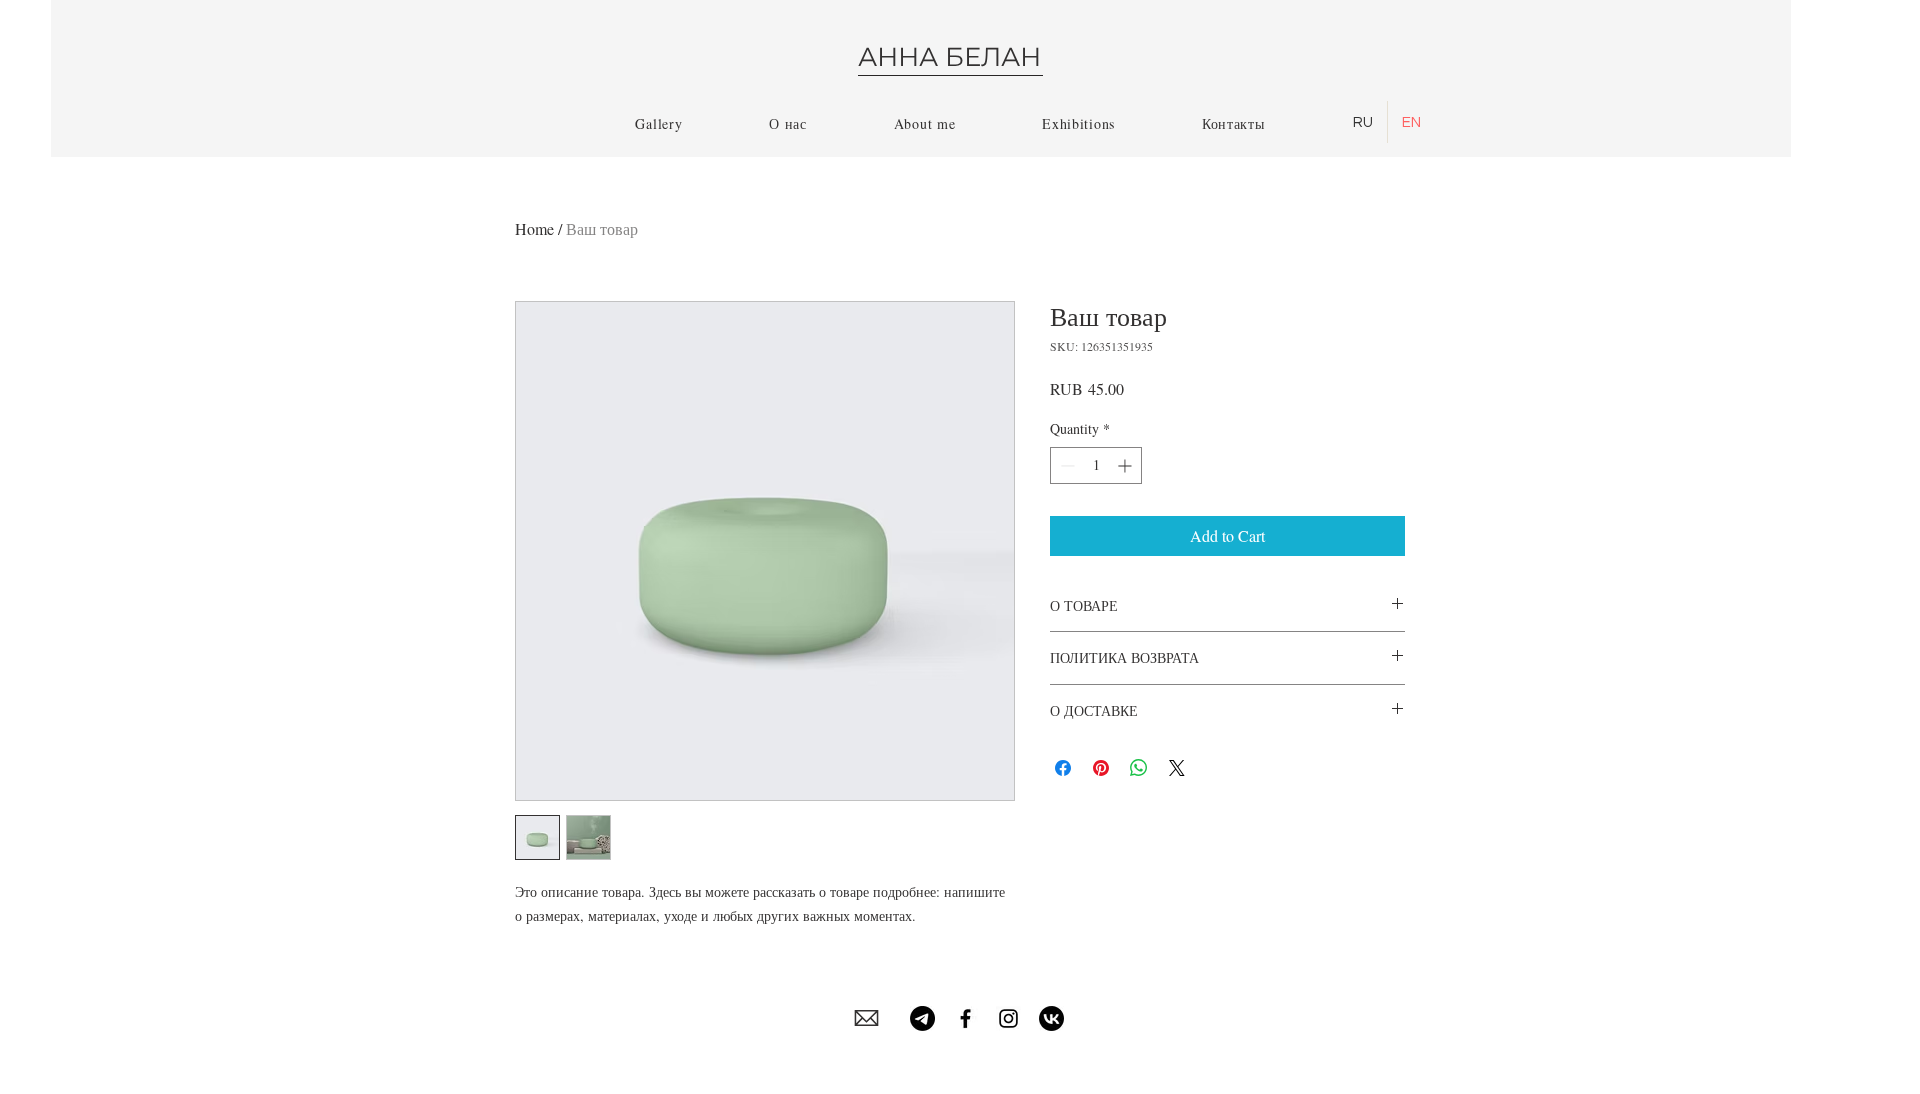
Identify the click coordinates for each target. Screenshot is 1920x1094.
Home (534, 228)
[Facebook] (965, 1018)
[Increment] (1126, 465)
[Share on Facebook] (1063, 768)
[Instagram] (1008, 1018)
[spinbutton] (1096, 465)
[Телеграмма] (922, 1018)
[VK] (1051, 1018)
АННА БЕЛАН (949, 57)
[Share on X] (1177, 768)
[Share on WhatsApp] (1139, 768)
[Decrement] (1065, 465)
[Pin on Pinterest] (1101, 768)
